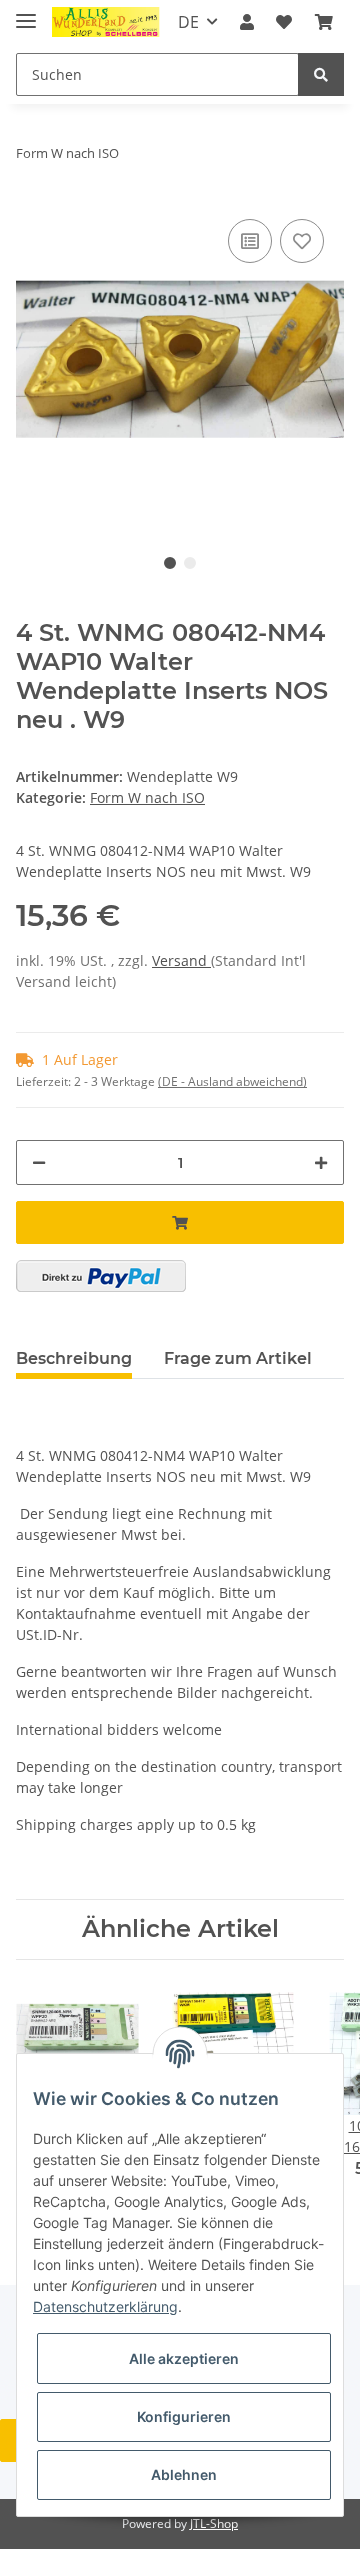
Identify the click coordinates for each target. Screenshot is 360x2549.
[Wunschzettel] (284, 22)
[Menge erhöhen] (321, 1162)
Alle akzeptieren (184, 2358)
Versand (181, 960)
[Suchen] (321, 74)
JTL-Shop (214, 2523)
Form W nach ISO (147, 797)
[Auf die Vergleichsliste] (250, 241)
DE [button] (188, 22)
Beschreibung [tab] (74, 1358)
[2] (101, 1276)
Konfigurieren (184, 2416)
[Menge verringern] (39, 1162)
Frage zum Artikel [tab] (238, 1358)
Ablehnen (184, 2474)
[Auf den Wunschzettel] (302, 241)
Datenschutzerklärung (105, 2306)
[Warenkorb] (324, 22)
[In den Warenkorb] (180, 1222)
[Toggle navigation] (26, 12)
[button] (247, 22)
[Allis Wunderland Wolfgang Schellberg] (106, 22)
